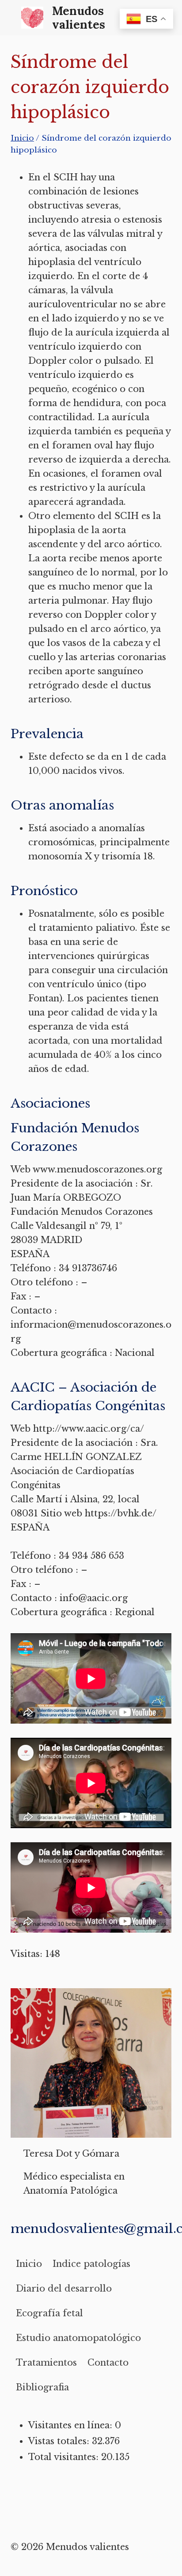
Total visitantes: (65, 2457)
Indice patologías (91, 2264)
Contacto (108, 2363)
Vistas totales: (60, 2441)
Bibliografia (42, 2387)
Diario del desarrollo (64, 2289)
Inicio (29, 2264)
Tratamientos (46, 2363)
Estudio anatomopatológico (78, 2338)
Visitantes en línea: (72, 2425)
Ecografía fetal (49, 2313)
